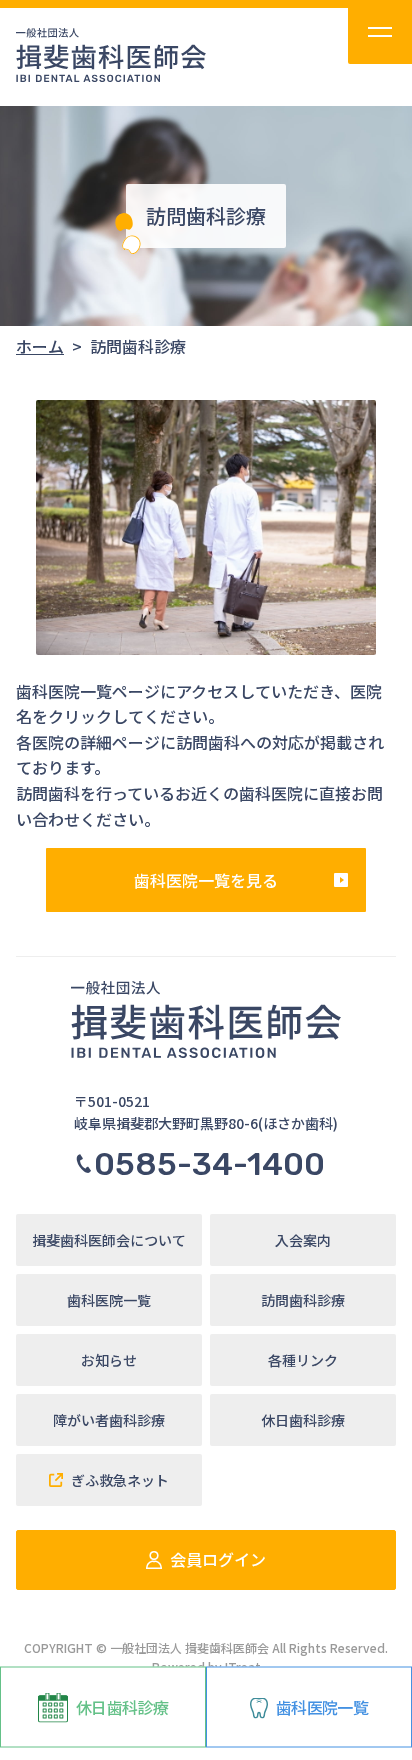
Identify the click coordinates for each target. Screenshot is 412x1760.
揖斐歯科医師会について (109, 1240)
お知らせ (109, 1360)
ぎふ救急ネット (120, 1480)
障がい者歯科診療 (109, 1420)
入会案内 (303, 1240)
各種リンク (303, 1360)
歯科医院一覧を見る (206, 880)
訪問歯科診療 (303, 1300)
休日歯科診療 (122, 1707)
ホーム (40, 346)
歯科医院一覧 (322, 1707)
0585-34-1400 (209, 1164)
